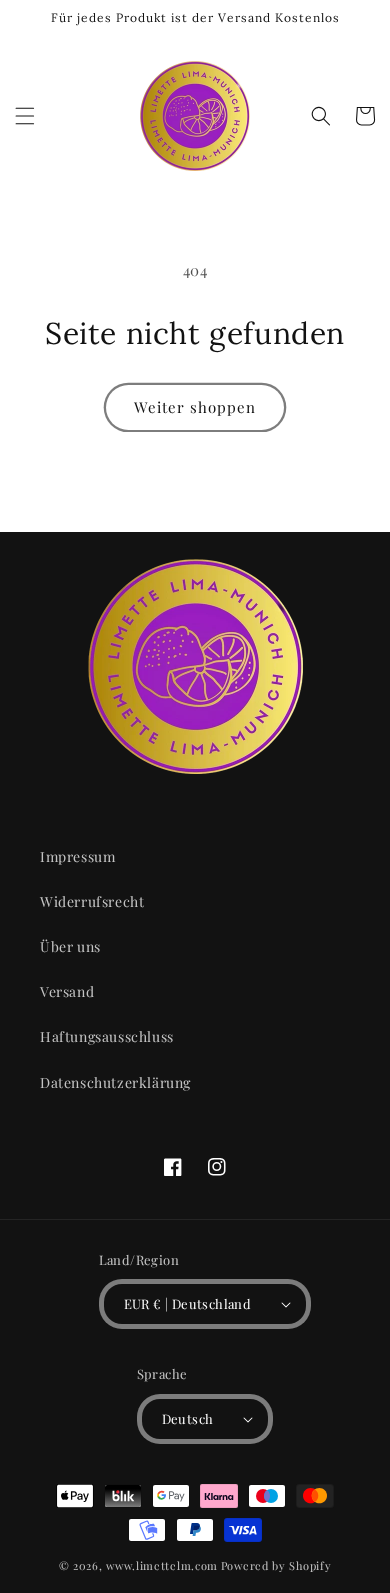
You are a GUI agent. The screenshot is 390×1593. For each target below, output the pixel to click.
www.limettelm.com (162, 1565)
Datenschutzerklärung (115, 1082)
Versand (67, 991)
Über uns (70, 946)
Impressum (77, 856)
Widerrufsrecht (92, 901)
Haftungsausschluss (107, 1036)
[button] (25, 116)
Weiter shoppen (195, 407)
